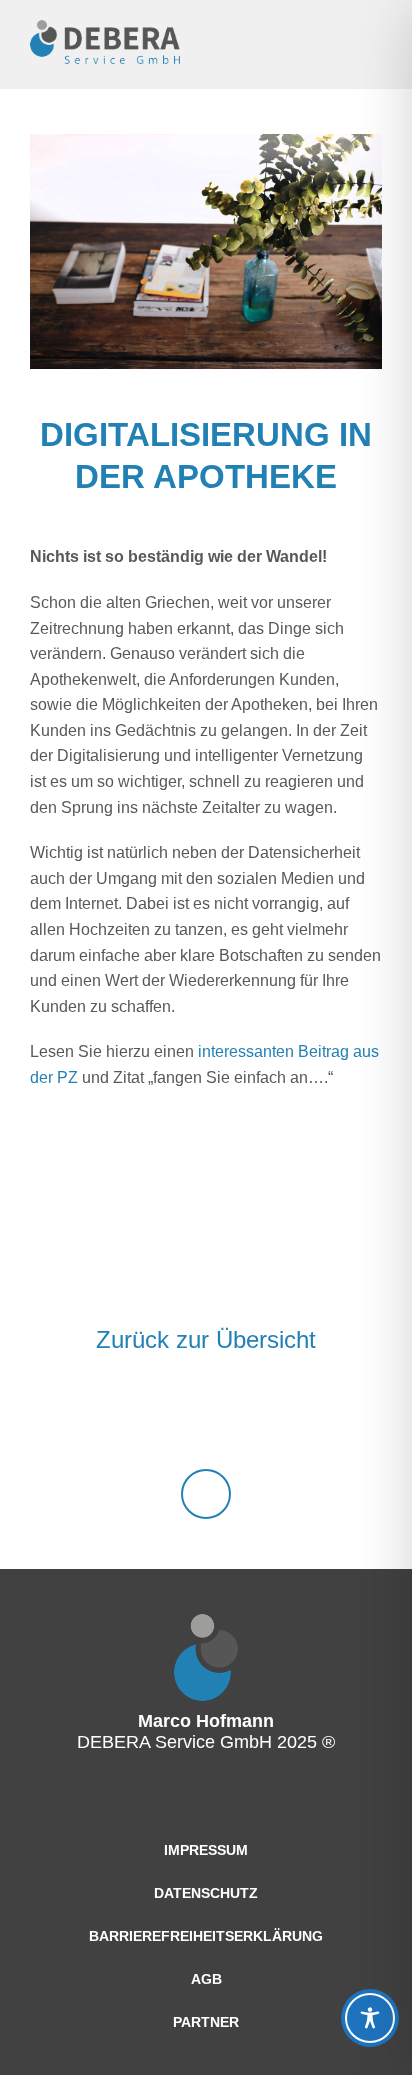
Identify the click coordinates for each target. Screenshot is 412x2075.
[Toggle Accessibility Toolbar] (370, 2018)
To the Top (206, 1494)
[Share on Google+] (259, 1257)
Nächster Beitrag (361, 1340)
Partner (206, 2022)
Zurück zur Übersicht (206, 1339)
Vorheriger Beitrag (50, 1340)
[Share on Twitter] (206, 1257)
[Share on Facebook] (153, 1257)
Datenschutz (206, 1893)
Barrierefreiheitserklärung (206, 1936)
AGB (206, 1979)
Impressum (206, 1850)
